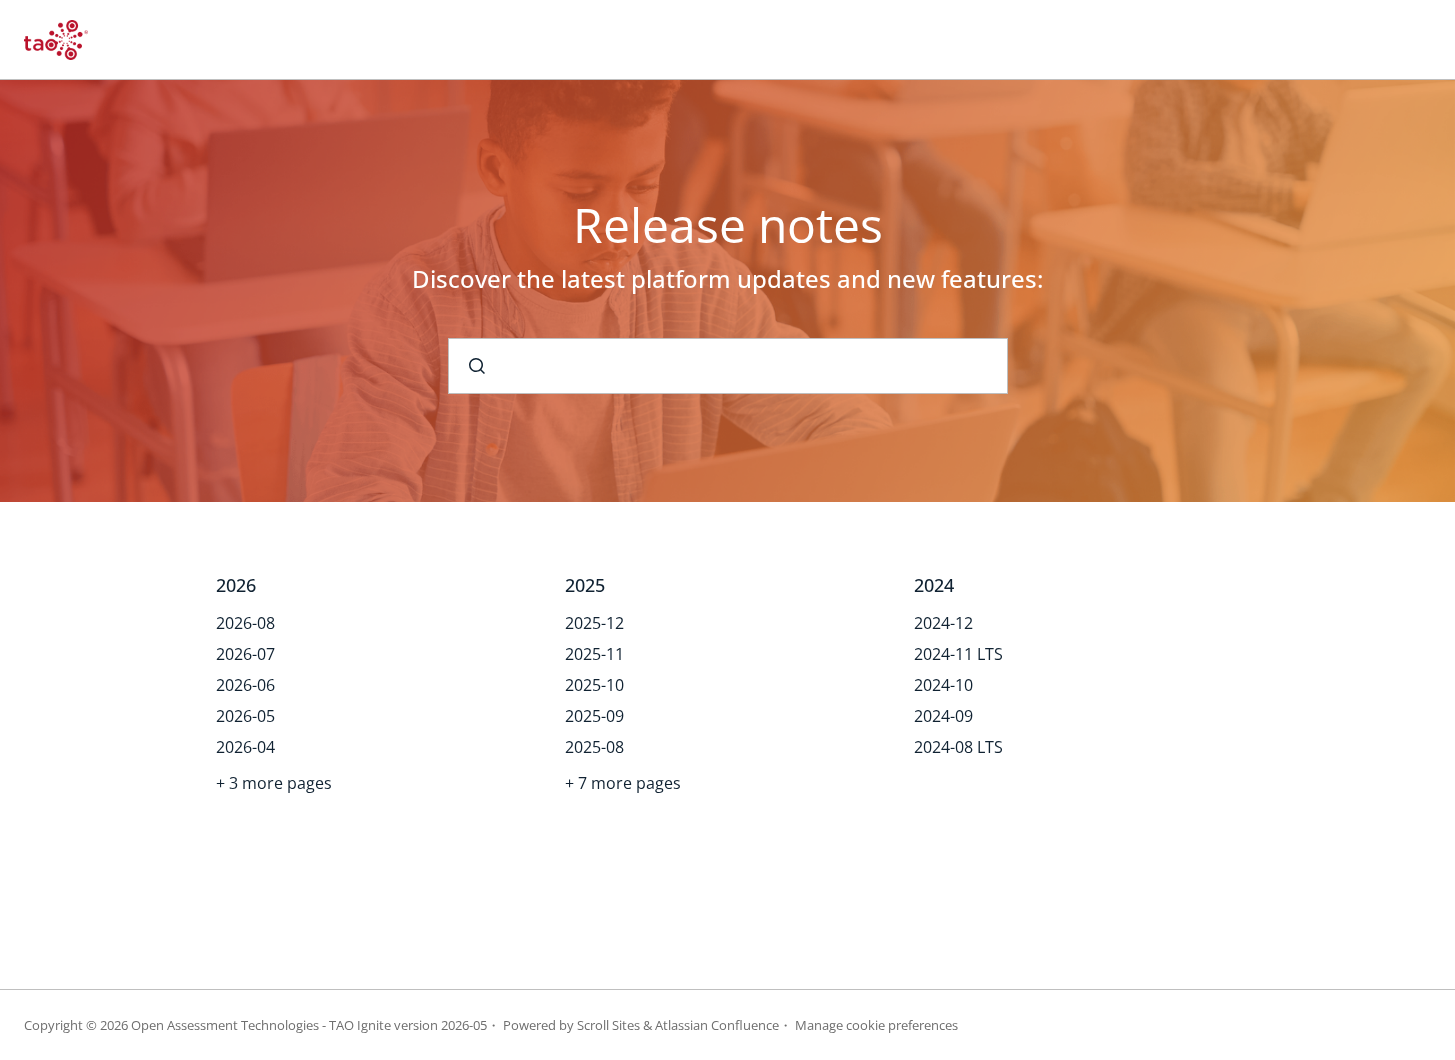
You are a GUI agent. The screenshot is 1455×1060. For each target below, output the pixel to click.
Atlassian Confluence (717, 1025)
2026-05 (245, 716)
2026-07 (245, 654)
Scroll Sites (608, 1025)
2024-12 (943, 623)
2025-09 (594, 716)
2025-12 (594, 623)
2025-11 (594, 654)
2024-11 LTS (958, 654)
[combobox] (728, 366)
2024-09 (943, 716)
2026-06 (245, 685)
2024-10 (943, 685)
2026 (236, 585)
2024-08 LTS (958, 747)
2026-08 (245, 623)
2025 (585, 585)
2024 (934, 585)
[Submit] (477, 366)
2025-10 (594, 685)
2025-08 (594, 747)
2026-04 (245, 747)
